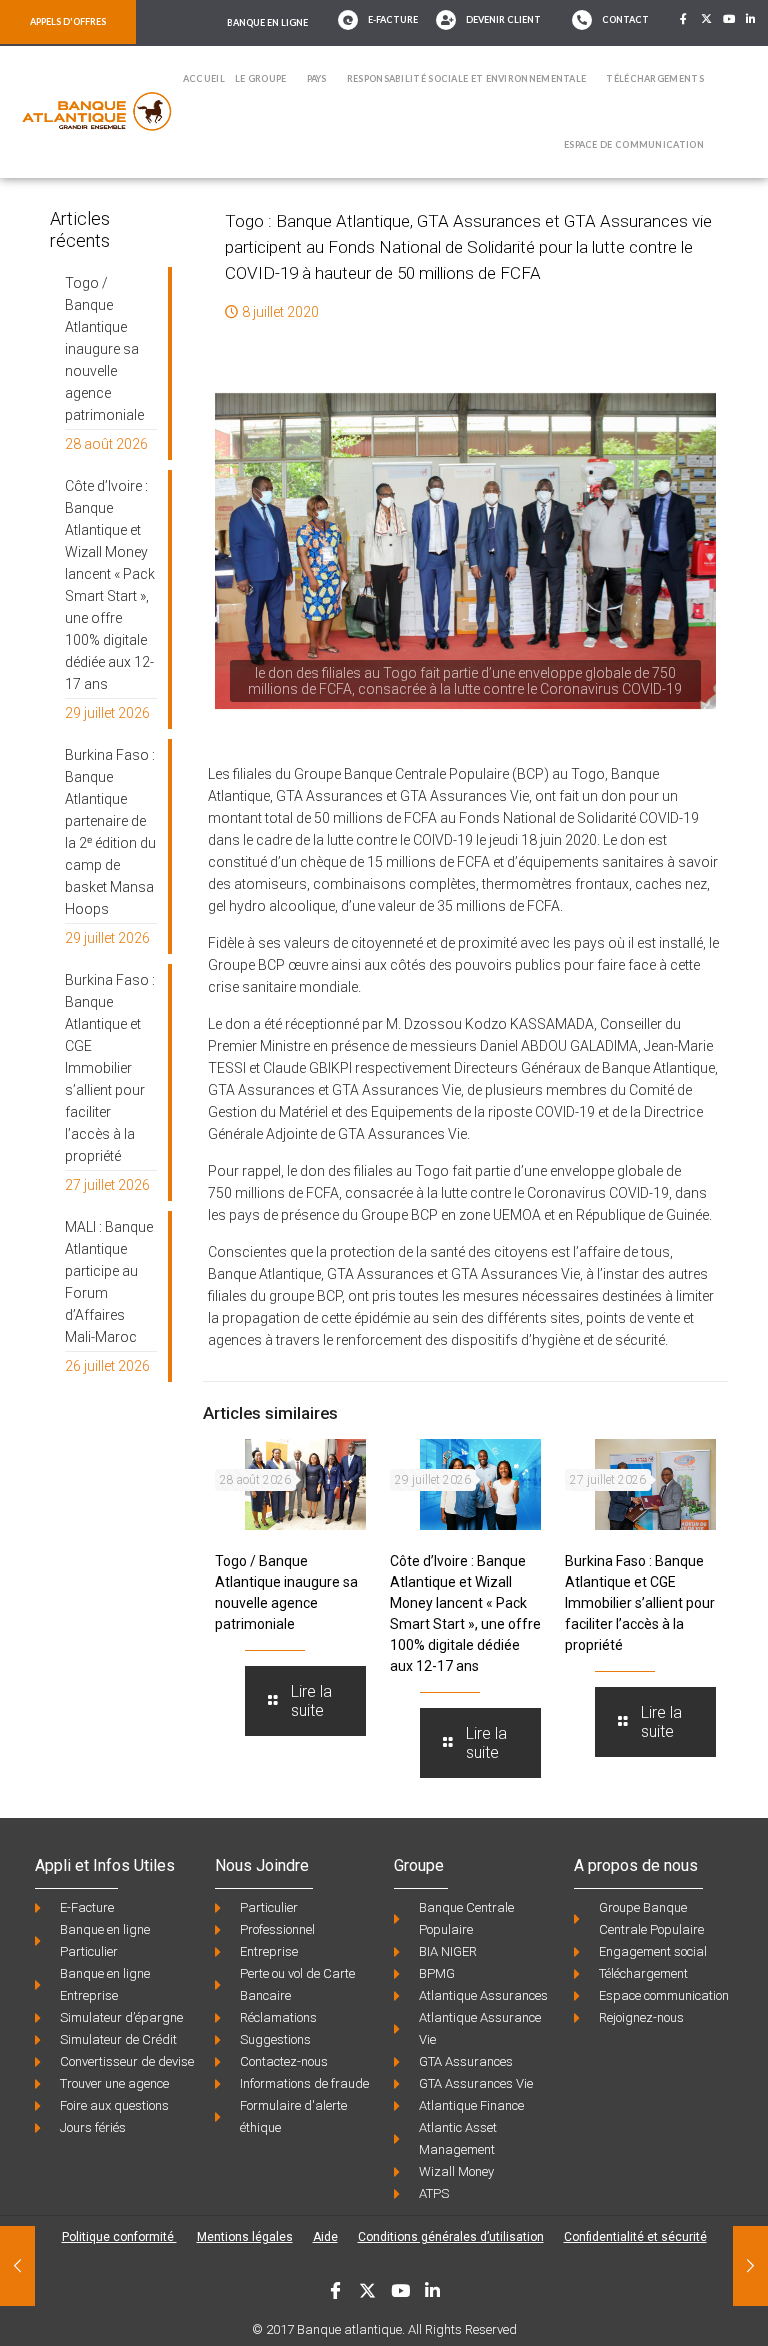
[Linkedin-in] (752, 19)
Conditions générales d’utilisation (451, 2237)
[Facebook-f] (684, 19)
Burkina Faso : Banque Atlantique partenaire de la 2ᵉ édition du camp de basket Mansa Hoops (110, 832)
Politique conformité (119, 2237)
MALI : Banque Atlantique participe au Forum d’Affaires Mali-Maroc (109, 1282)
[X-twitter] (706, 19)
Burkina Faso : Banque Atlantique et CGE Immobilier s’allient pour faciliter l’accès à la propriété (640, 1603)
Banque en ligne (267, 22)
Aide (325, 2237)
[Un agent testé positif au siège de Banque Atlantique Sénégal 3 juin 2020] (17, 2266)
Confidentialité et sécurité (635, 2237)
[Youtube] (729, 19)
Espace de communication (634, 144)
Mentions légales (245, 2237)
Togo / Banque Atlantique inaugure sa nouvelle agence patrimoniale (104, 349)
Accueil (204, 78)
